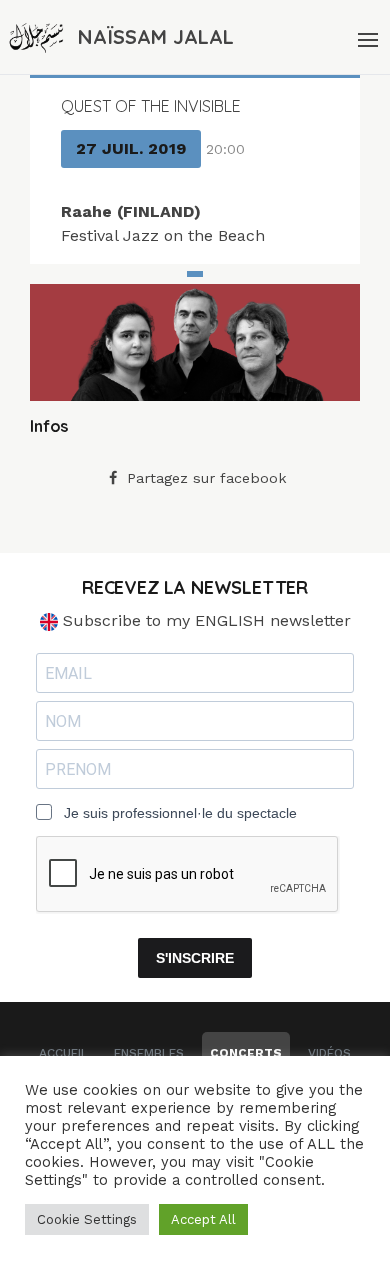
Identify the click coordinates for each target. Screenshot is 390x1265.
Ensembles (149, 1053)
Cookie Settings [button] (87, 1219)
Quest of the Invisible (151, 106)
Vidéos (329, 1053)
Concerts (246, 1053)
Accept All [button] (203, 1219)
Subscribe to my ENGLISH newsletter (204, 620)
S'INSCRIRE (195, 958)
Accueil (63, 1053)
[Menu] (366, 37)
